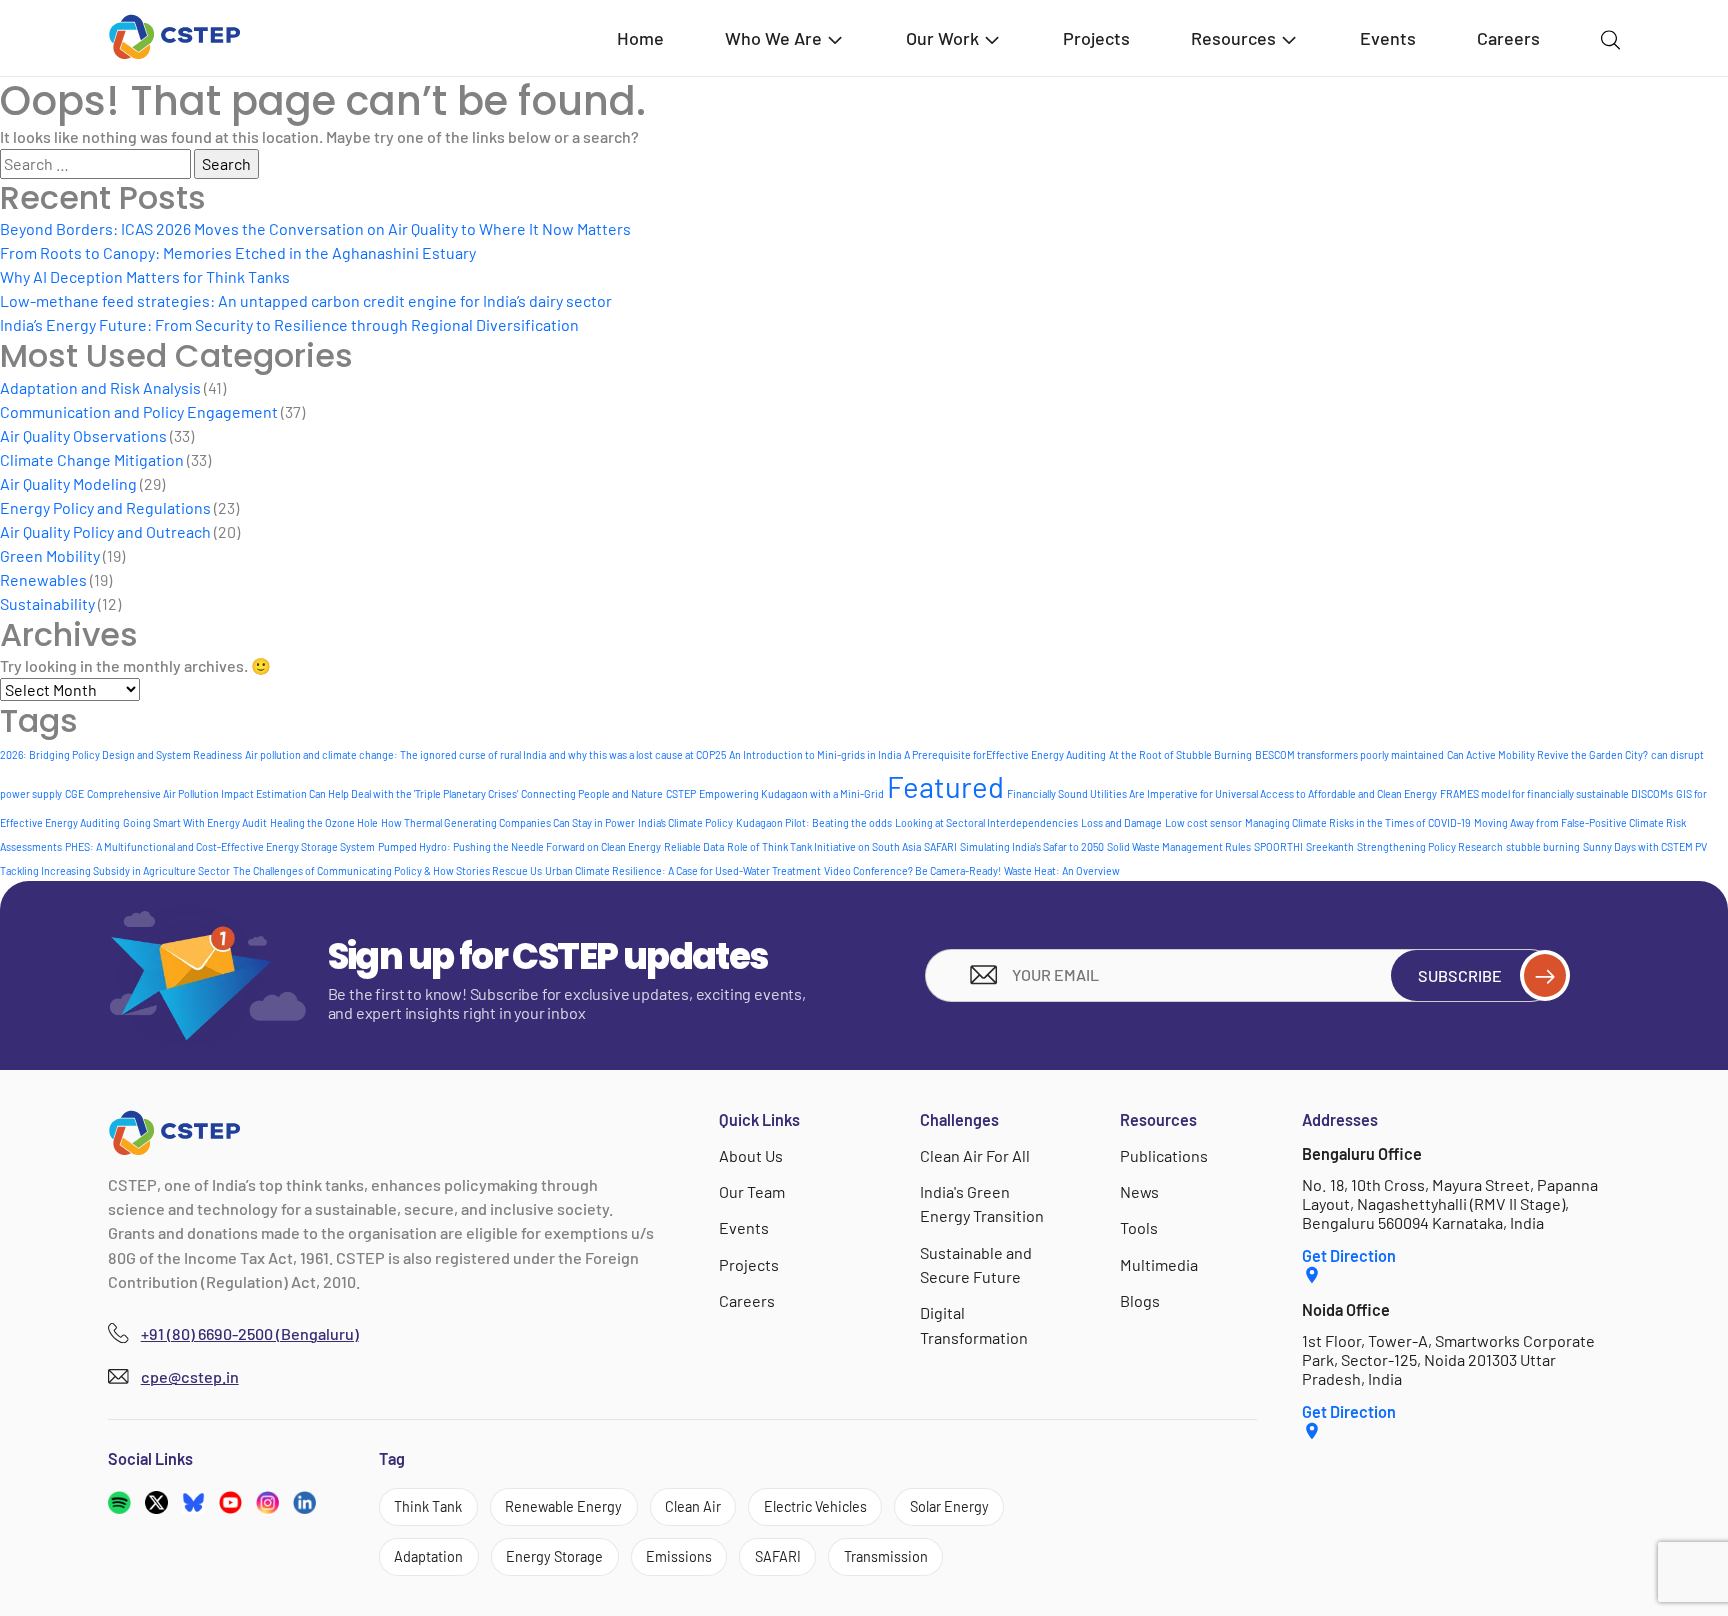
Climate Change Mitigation (92, 459)
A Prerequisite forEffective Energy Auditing (1005, 754)
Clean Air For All (975, 1155)
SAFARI (940, 846)
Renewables (43, 579)
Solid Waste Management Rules (1179, 846)
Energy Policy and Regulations (105, 507)
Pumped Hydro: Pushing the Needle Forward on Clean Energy (519, 846)
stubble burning (1543, 846)
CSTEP (681, 793)
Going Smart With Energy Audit (195, 822)
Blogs (1140, 1300)
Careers (1508, 38)
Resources (1233, 38)
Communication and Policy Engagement (139, 411)
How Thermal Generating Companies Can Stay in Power (508, 822)
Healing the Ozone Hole (324, 822)
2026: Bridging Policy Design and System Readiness (121, 754)
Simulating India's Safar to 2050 (1032, 846)
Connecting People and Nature (592, 793)
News (1139, 1191)
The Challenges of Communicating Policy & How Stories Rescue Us (387, 870)
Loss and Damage (1121, 822)
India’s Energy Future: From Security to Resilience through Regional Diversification (289, 324)
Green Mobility (50, 555)
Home (640, 38)
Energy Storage (554, 1556)
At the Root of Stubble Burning (1180, 754)
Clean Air (693, 1506)
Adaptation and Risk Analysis (100, 387)
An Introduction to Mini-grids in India (815, 754)
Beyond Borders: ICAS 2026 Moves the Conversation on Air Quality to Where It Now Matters (315, 228)
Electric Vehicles (815, 1506)
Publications (1164, 1155)
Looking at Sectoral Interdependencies (986, 822)
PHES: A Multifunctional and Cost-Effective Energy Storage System (220, 846)
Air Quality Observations (83, 435)
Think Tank (428, 1506)
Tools (1139, 1227)
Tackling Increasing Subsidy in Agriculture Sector (115, 870)
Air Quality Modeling (68, 483)
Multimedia (1159, 1264)
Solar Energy (949, 1506)
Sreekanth (1330, 846)
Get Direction (1349, 1255)
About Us (751, 1155)
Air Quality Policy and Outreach (105, 531)
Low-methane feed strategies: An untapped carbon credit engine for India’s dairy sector (306, 300)
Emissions (679, 1556)
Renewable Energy (563, 1506)
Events (1388, 38)
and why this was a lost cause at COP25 (637, 754)
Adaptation (428, 1556)
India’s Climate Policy (685, 822)
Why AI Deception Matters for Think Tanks (145, 276)
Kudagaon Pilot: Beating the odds (814, 822)
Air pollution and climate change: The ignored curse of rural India (395, 754)
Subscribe (1460, 975)
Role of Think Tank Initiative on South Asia (824, 846)
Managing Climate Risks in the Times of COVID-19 (1358, 822)
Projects (1096, 38)
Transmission (886, 1556)
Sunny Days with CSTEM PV (1645, 846)
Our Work (942, 38)
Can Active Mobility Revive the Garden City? (1547, 754)
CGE (74, 793)
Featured (945, 786)
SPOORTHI (1278, 846)
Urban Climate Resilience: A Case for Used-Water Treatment (683, 870)
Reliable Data (694, 846)
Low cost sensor (1203, 822)
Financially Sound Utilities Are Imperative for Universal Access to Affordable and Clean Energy (1222, 793)
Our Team (752, 1191)
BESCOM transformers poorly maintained (1349, 754)
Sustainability (47, 603)
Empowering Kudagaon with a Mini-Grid (791, 793)
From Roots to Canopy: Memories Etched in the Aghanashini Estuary (238, 252)
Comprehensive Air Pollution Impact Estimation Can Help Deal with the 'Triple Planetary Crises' (302, 793)
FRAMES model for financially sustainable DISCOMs (1556, 793)
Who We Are (773, 38)
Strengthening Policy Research (1430, 846)
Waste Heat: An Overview (1062, 870)
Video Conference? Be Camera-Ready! (912, 870)
